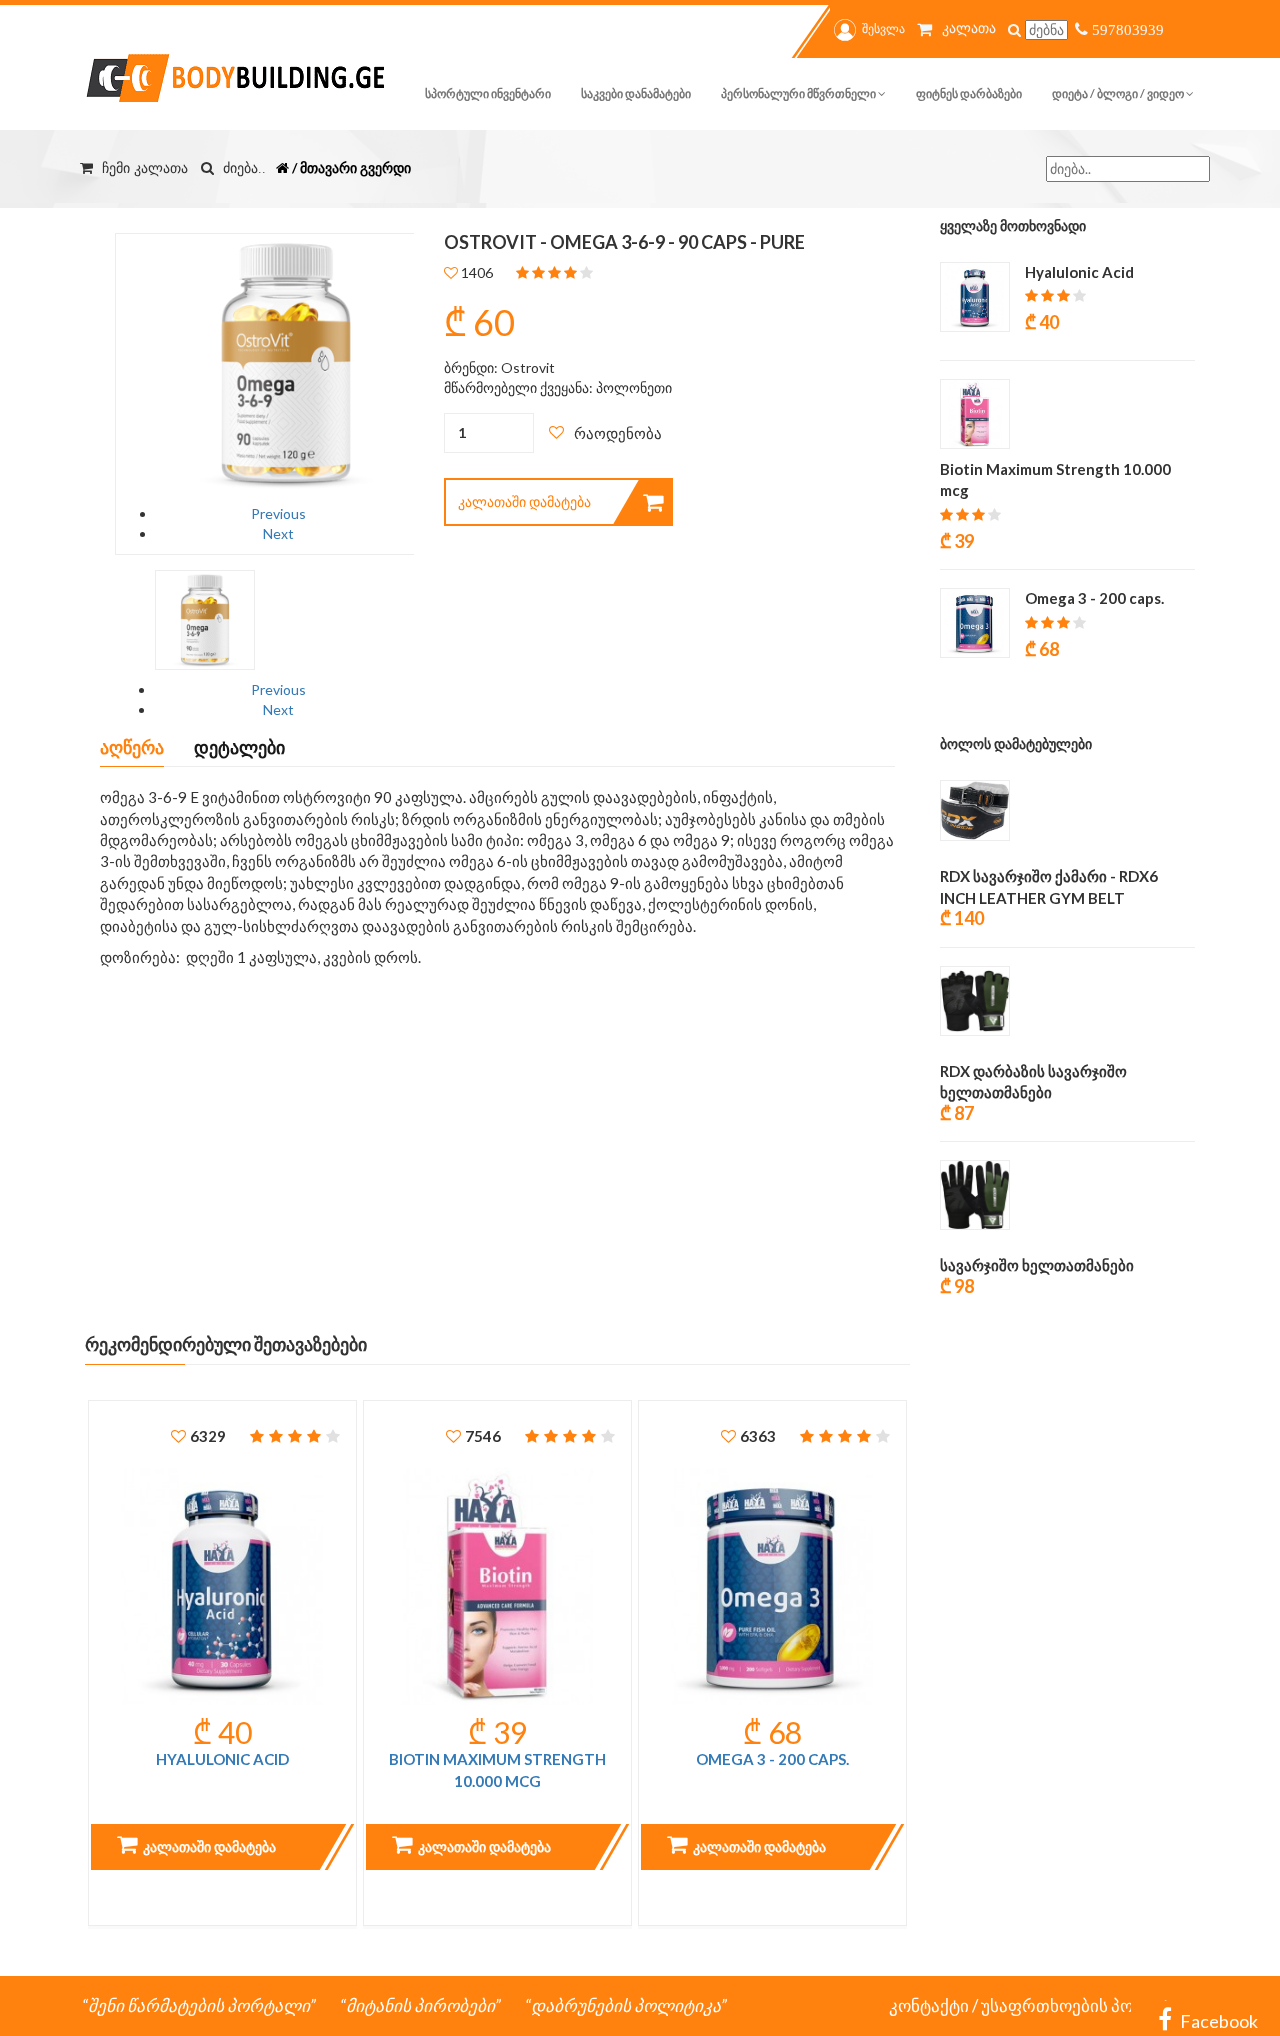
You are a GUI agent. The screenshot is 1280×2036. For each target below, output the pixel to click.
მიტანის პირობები (420, 2005)
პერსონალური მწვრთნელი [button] (799, 93)
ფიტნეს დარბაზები (969, 93)
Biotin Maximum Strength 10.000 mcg (497, 1769)
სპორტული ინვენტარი (488, 93)
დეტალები (239, 747)
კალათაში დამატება (524, 501)
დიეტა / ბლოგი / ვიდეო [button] (1119, 93)
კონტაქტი (929, 2005)
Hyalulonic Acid (222, 1759)
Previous (278, 513)
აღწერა (132, 747)
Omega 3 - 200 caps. (772, 1759)
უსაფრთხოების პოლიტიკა (1089, 2005)
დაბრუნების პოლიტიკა (626, 2005)
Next (278, 533)
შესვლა (883, 28)
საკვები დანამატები (636, 93)
